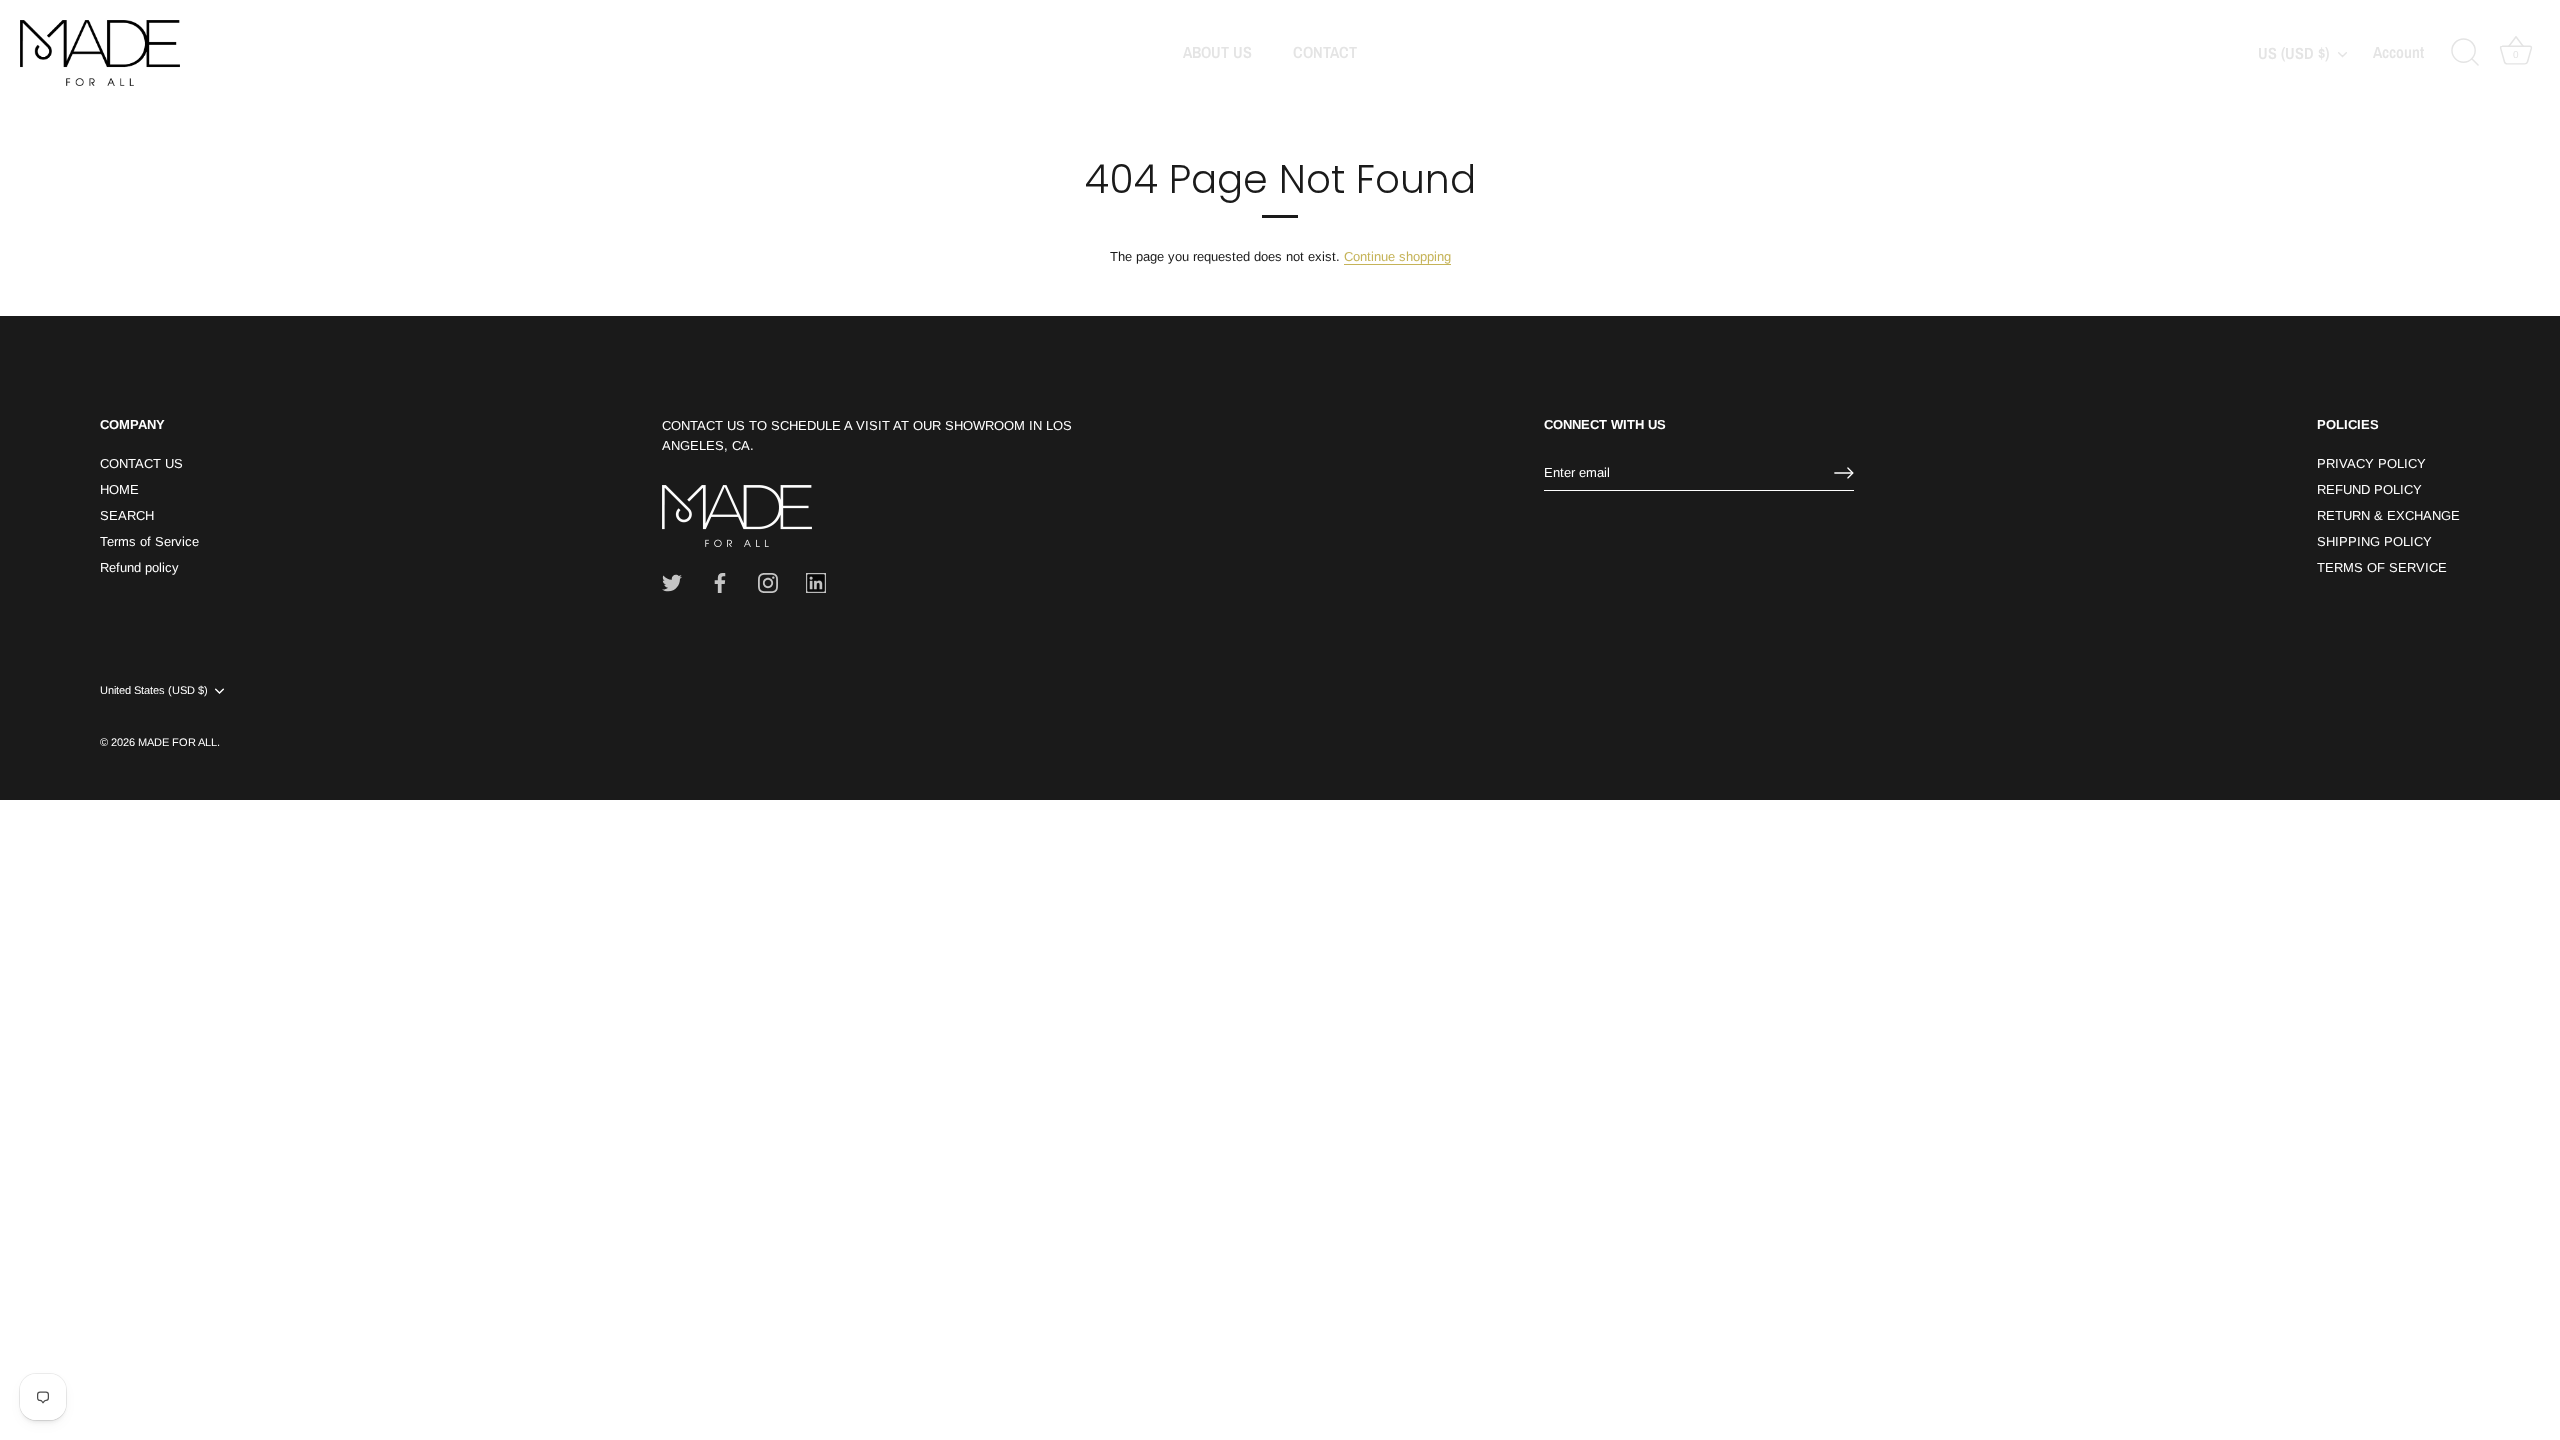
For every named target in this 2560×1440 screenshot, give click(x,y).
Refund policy (139, 567)
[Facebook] (720, 582)
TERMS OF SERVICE (2382, 567)
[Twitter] (672, 582)
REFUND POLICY (2369, 489)
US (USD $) (2293, 53)
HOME (119, 489)
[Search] (2465, 53)
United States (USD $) (154, 690)
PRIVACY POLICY (2371, 463)
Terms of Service (149, 541)
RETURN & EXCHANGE (2388, 515)
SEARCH (127, 515)
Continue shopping (1397, 256)
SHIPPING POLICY (2374, 541)
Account (2398, 53)
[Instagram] (768, 582)
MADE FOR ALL (177, 742)
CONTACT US (141, 463)
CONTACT (1325, 52)
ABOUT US (1217, 52)
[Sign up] (1844, 473)
